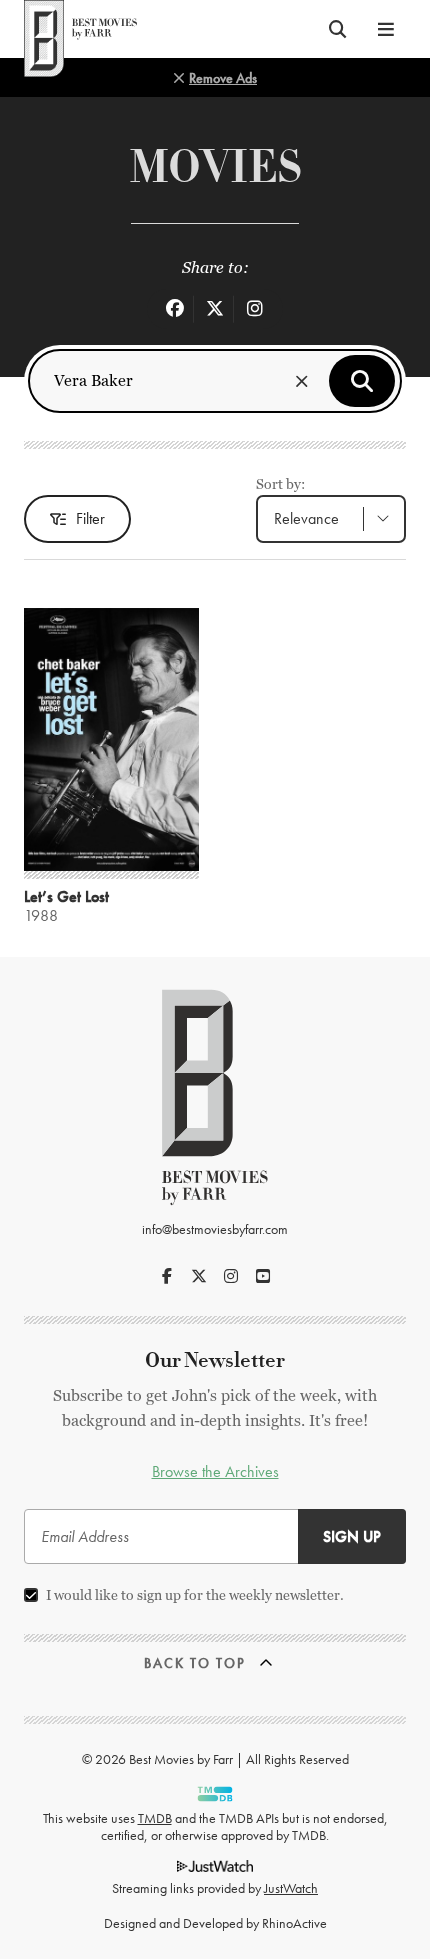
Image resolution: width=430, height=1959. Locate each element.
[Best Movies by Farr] (80, 29)
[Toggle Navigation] (386, 29)
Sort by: (280, 484)
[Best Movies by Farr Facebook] (167, 1276)
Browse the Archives (215, 1471)
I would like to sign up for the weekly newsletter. (195, 1595)
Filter (90, 518)
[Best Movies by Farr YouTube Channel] (263, 1276)
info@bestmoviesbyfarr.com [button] (215, 1229)
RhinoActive (294, 1923)
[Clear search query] (302, 381)
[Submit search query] (362, 381)
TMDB (155, 1818)
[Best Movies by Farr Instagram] (231, 1276)
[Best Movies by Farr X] (199, 1276)
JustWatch (291, 1888)
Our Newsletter (215, 1360)
